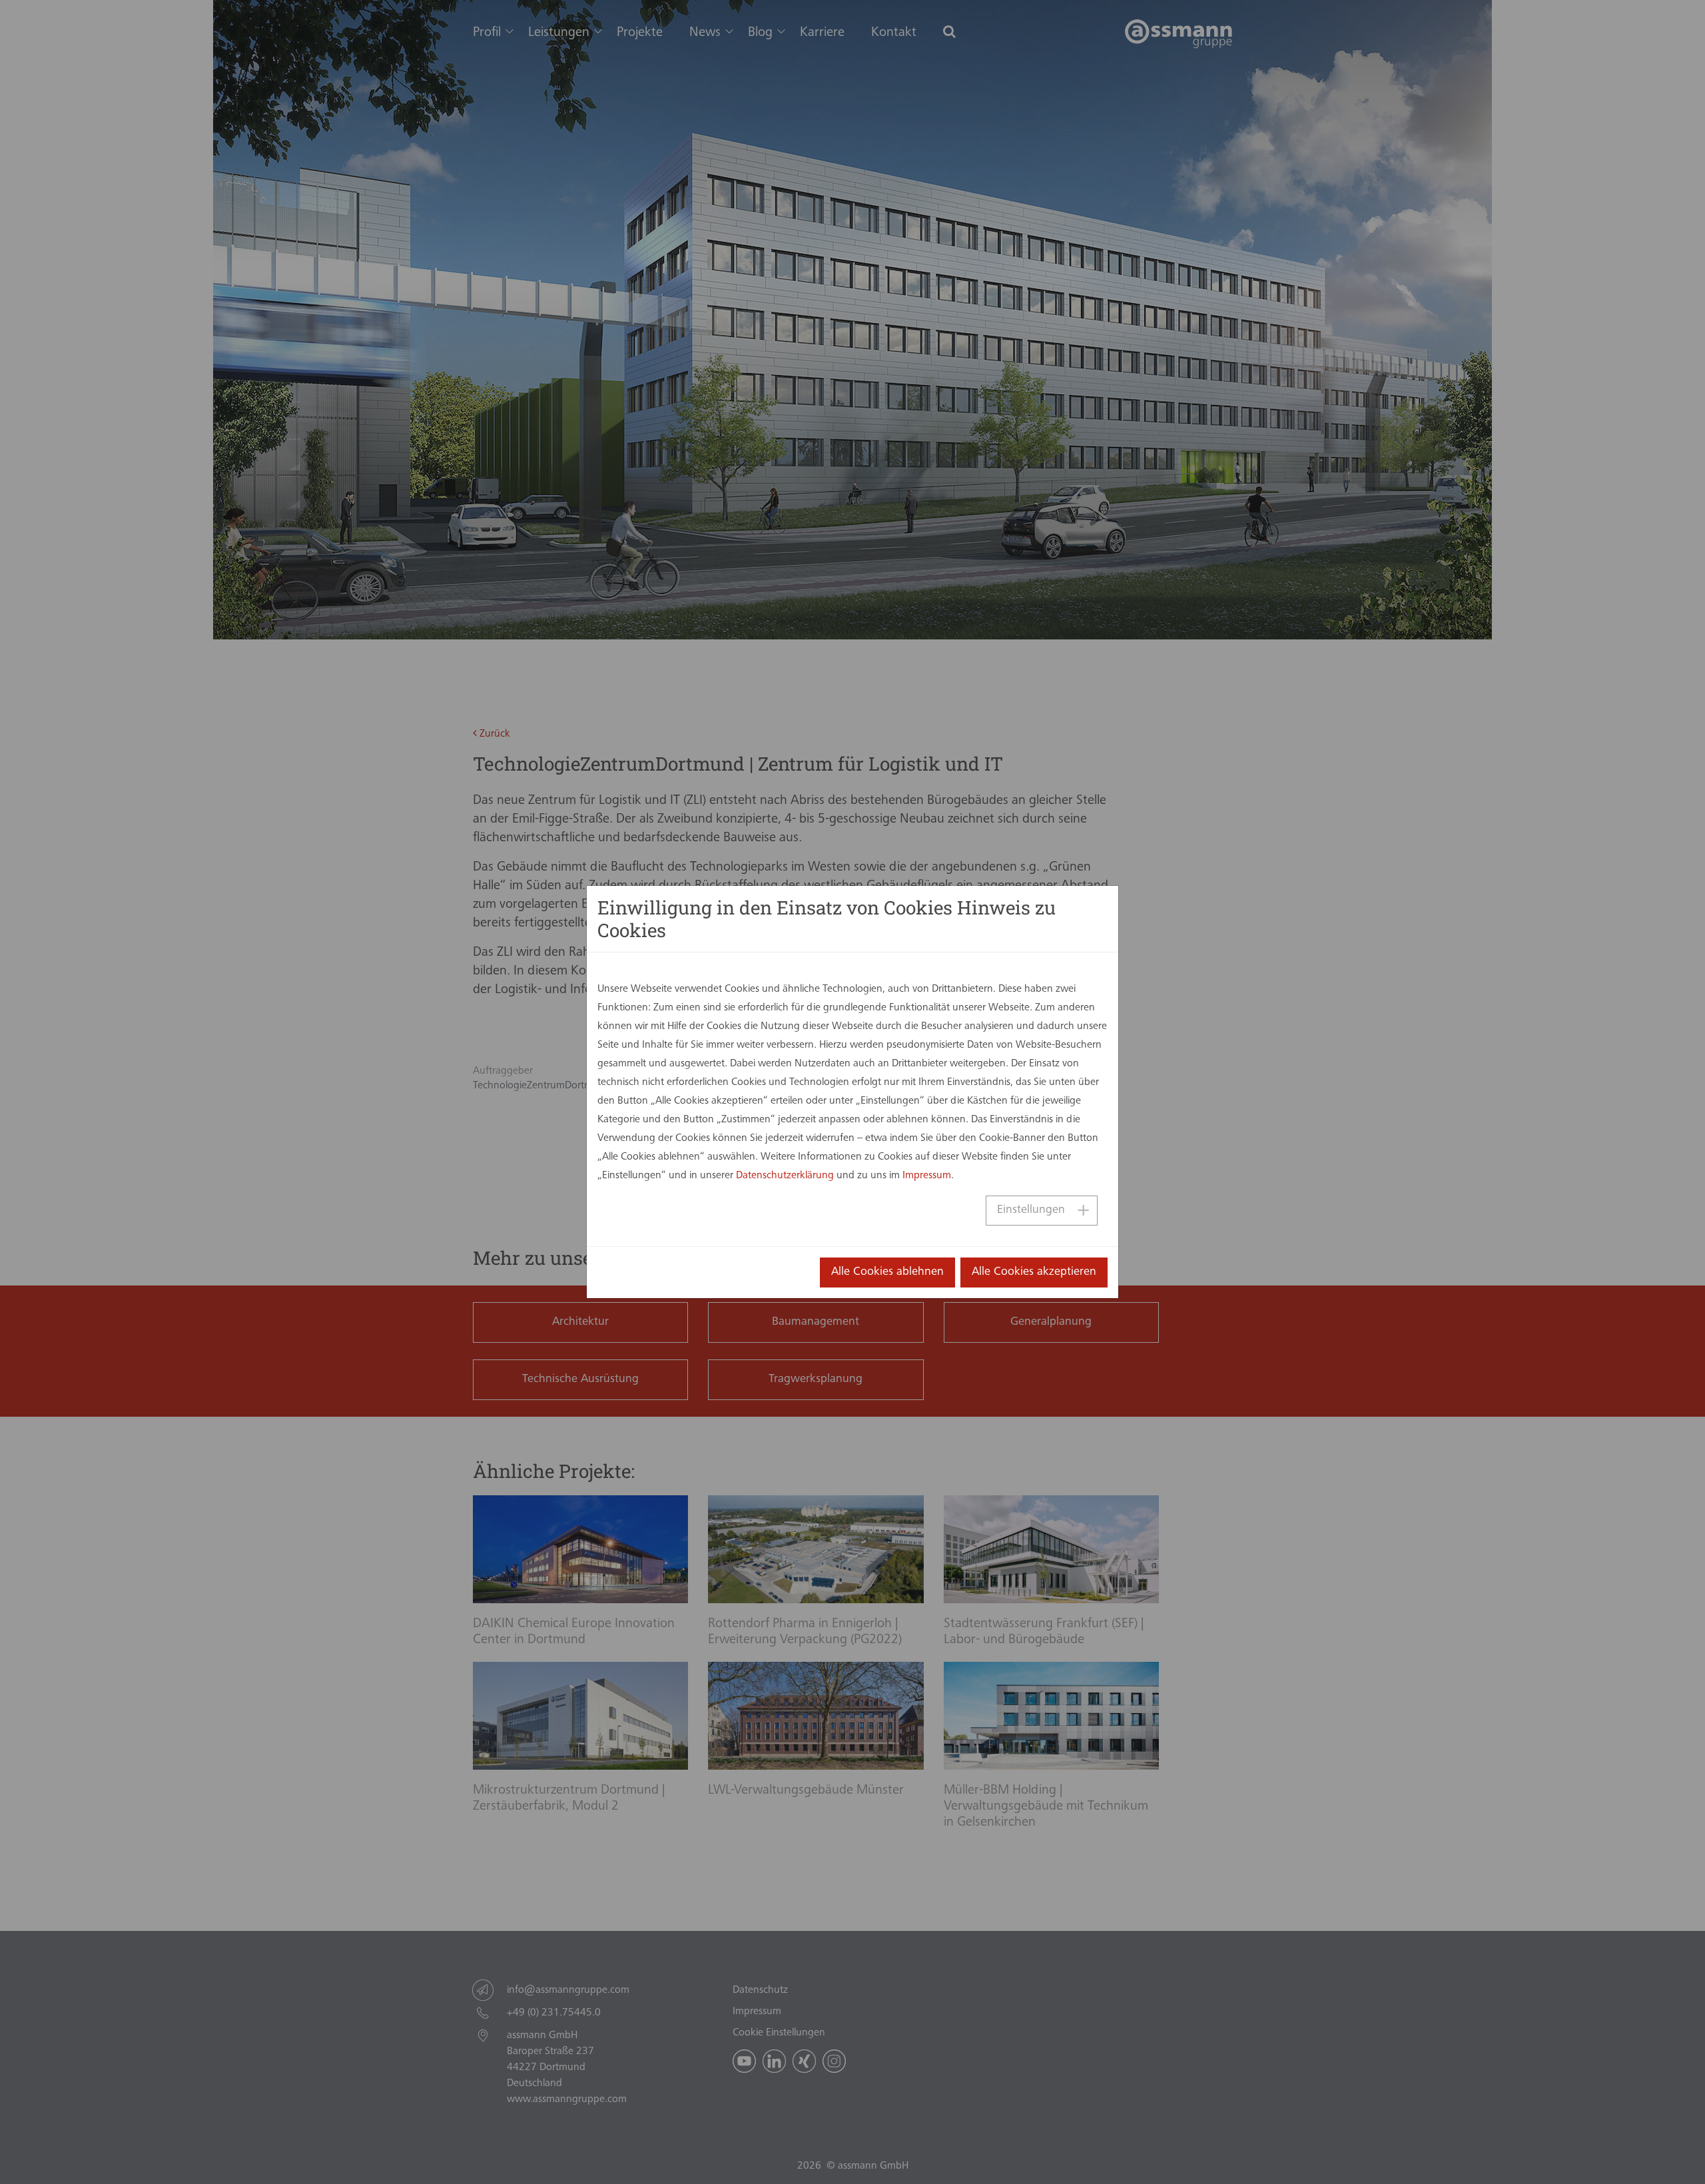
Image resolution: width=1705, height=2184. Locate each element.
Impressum (927, 1176)
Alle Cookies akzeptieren (1034, 1272)
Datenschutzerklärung (785, 1176)
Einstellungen (1031, 1210)
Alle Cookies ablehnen (887, 1272)
